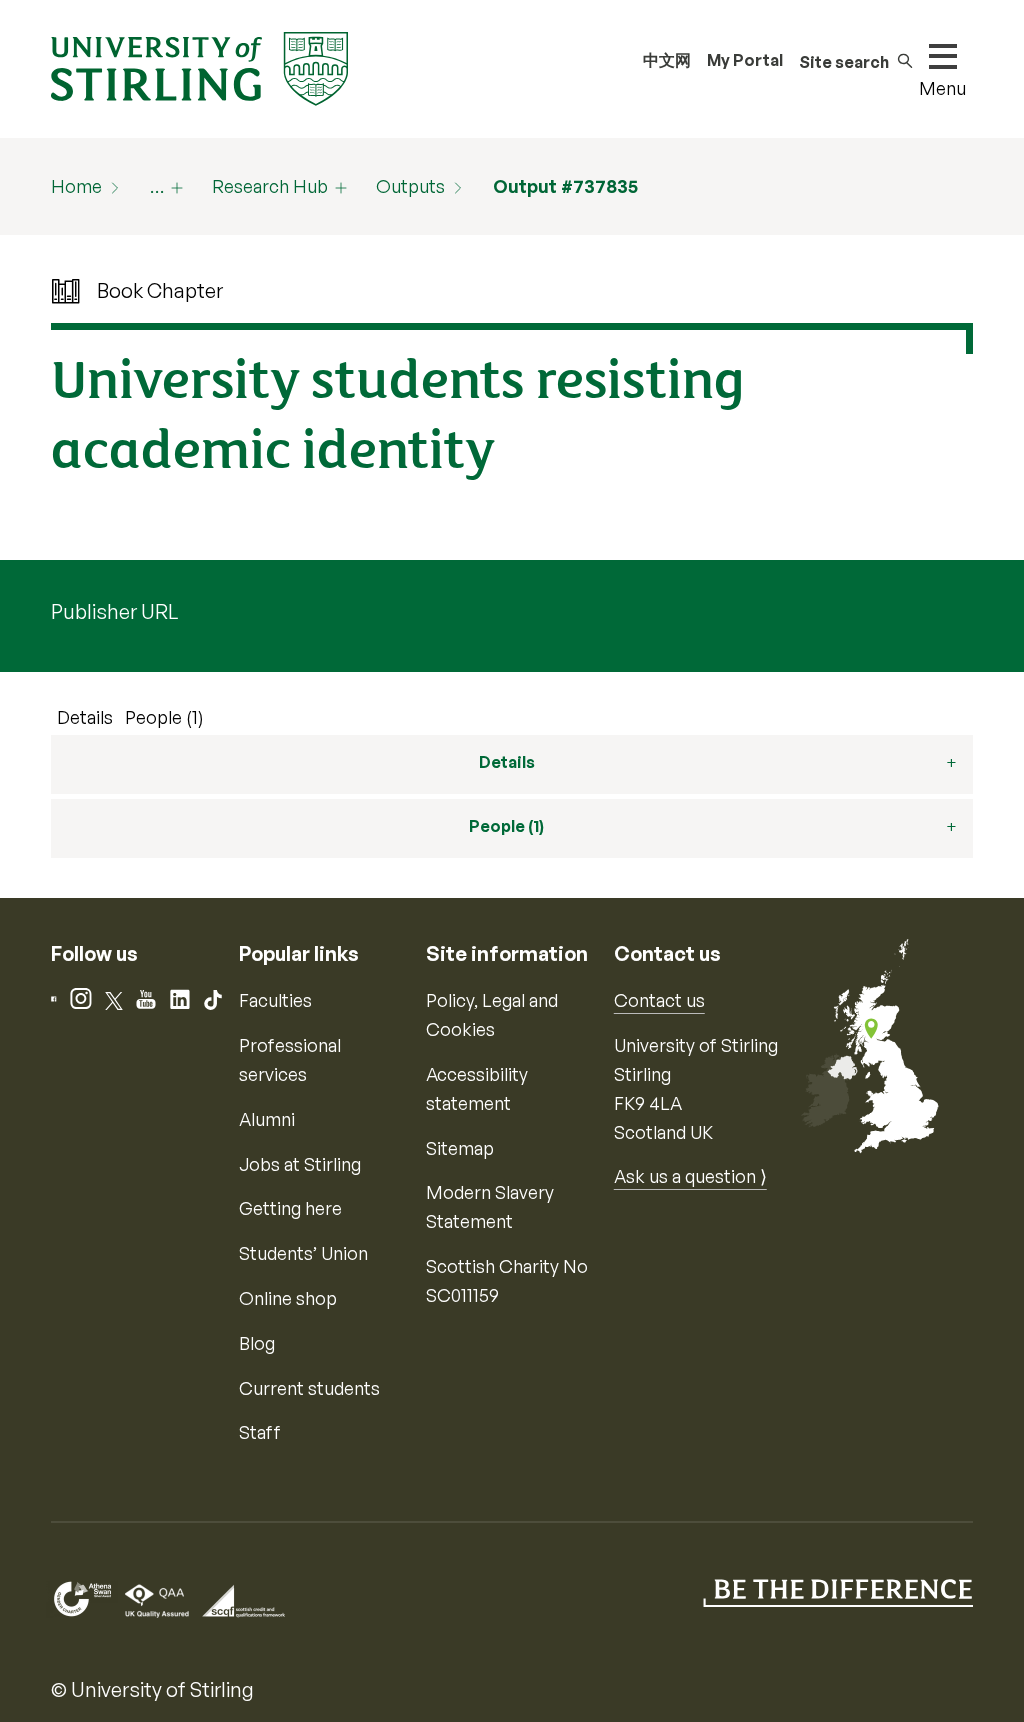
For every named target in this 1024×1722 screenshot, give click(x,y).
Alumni (267, 1119)
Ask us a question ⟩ (690, 1176)
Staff (260, 1432)
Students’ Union (303, 1253)
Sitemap (460, 1148)
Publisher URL (114, 611)
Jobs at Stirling (300, 1164)
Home (76, 186)
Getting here (290, 1208)
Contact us (659, 1000)
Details (85, 717)
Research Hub (270, 186)
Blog (257, 1343)
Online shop (288, 1298)
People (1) (164, 717)
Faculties (275, 1000)
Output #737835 (565, 186)
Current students (309, 1388)
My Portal (745, 60)
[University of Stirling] (199, 67)
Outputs (410, 186)
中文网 (667, 60)
